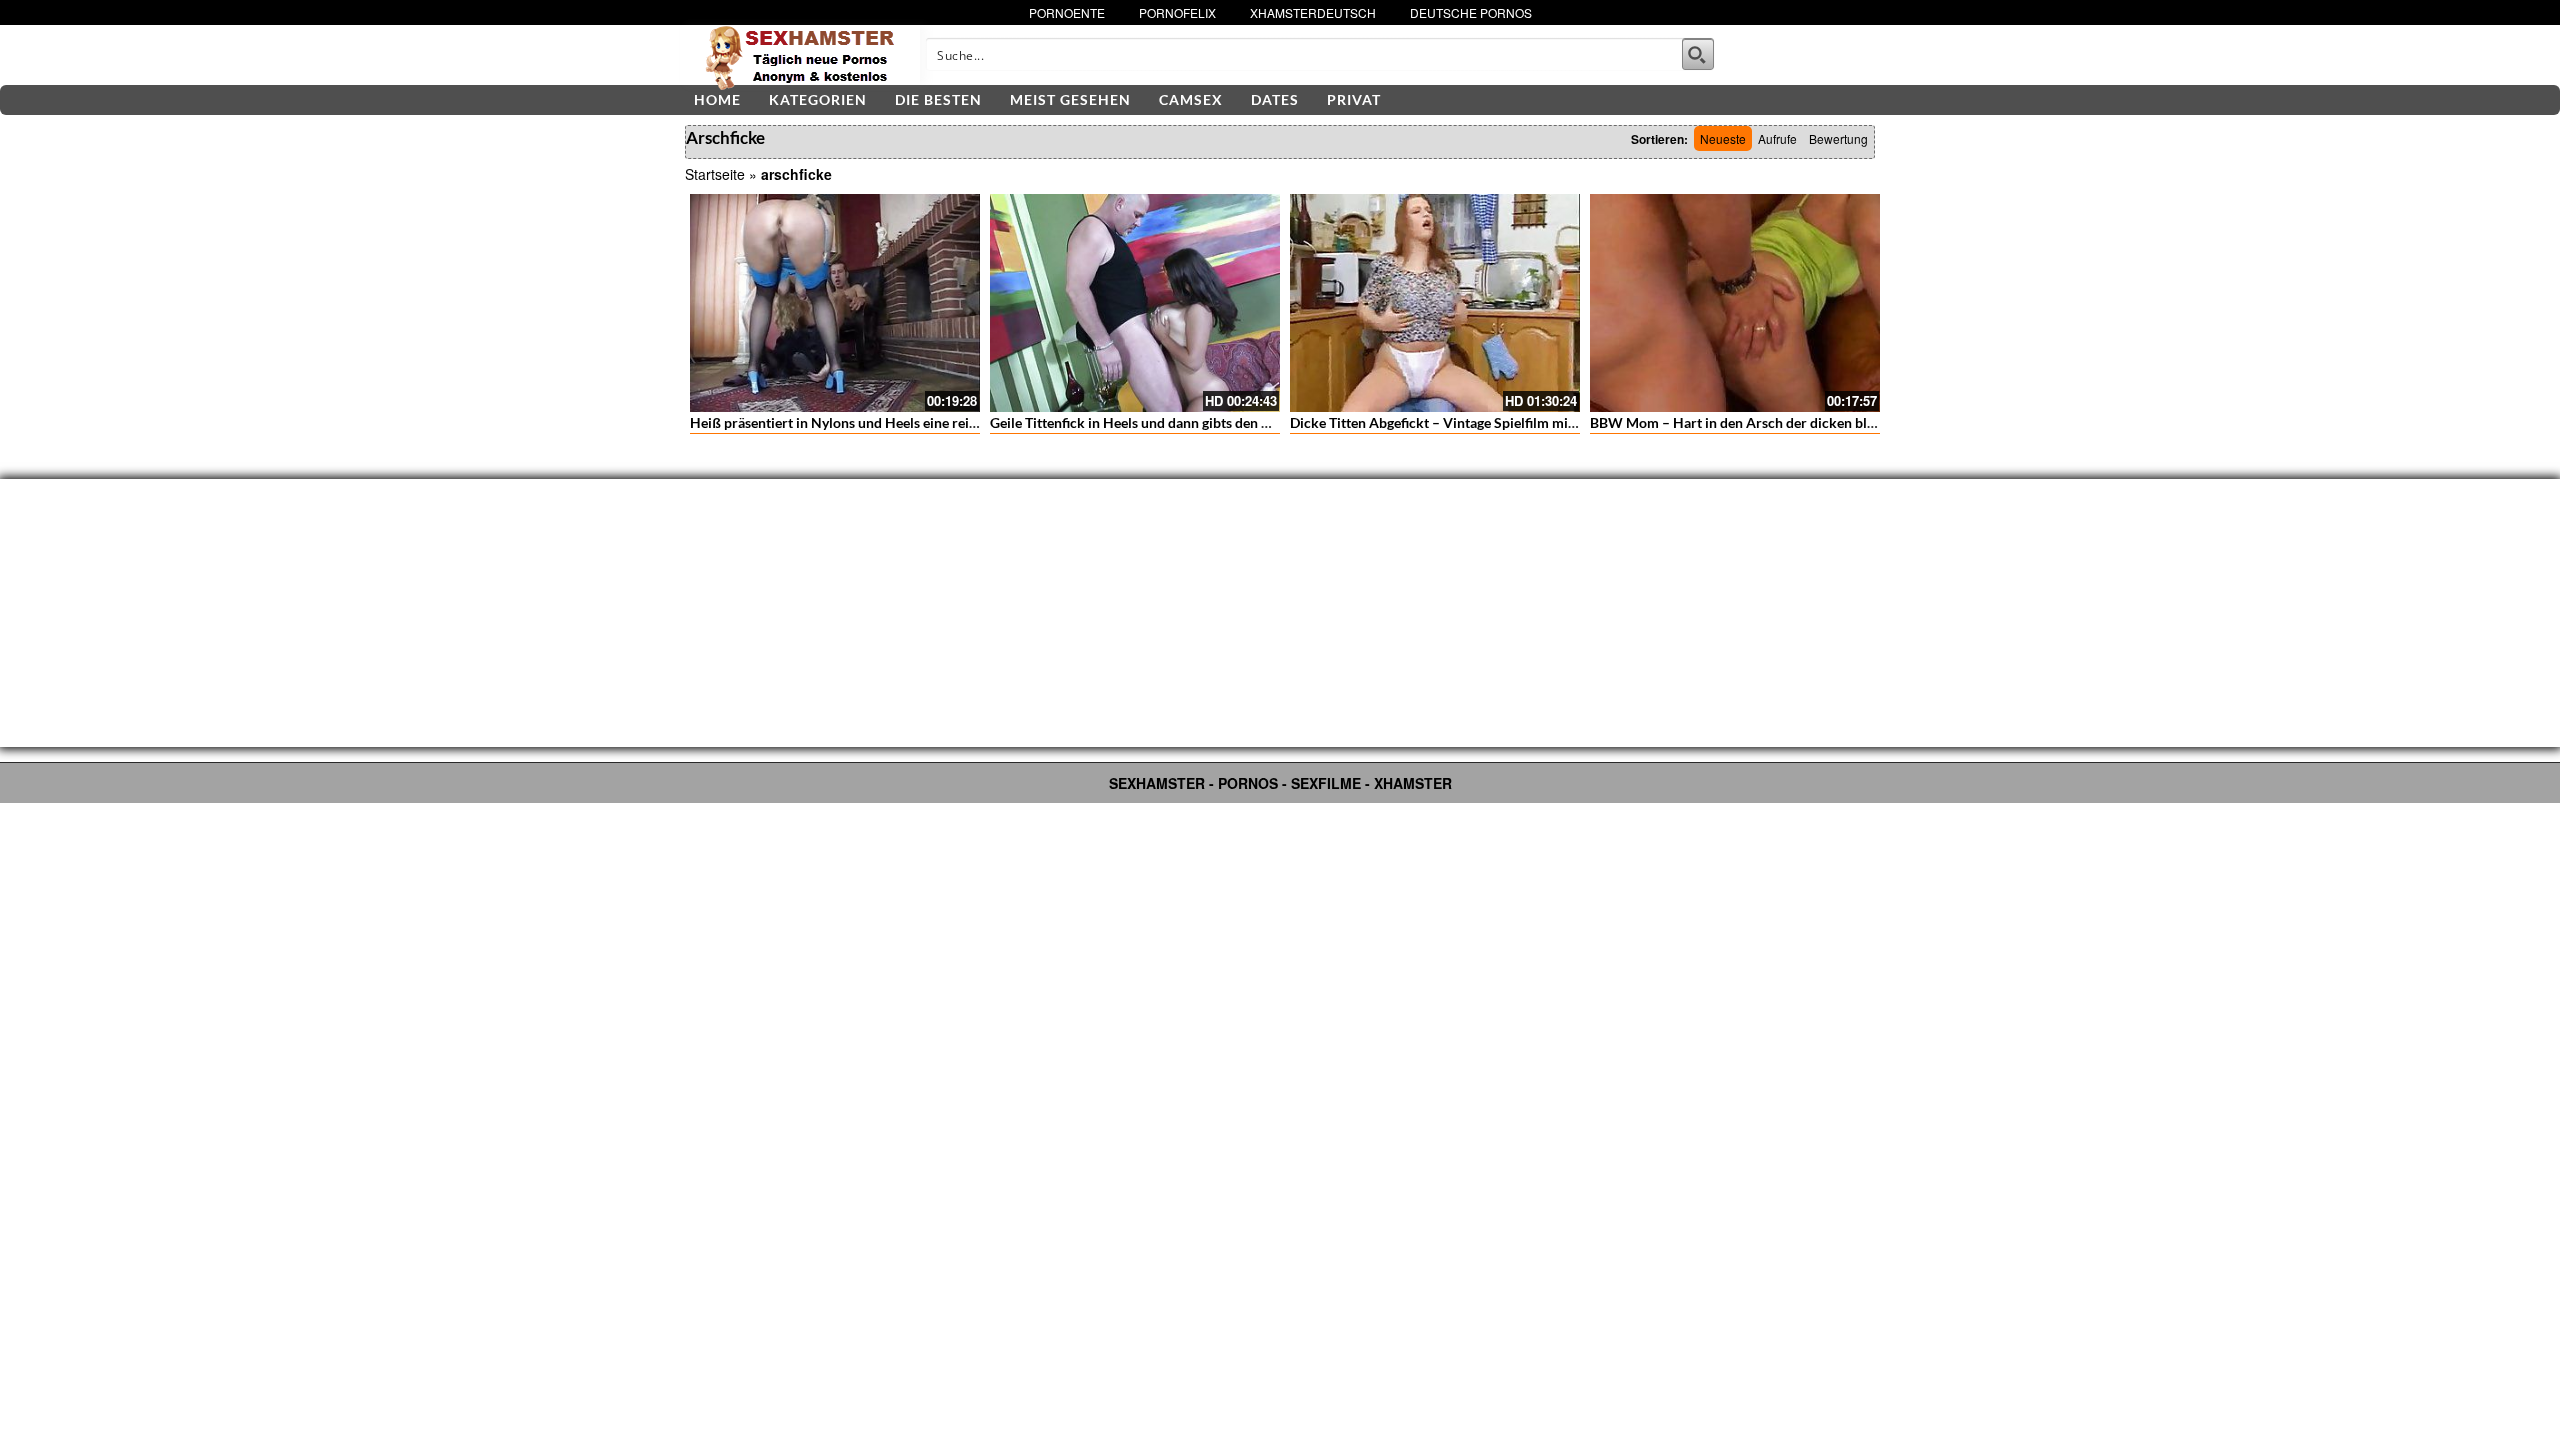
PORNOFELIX (1177, 12)
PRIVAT (1354, 99)
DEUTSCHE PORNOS (1471, 12)
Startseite (715, 174)
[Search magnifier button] (1698, 54)
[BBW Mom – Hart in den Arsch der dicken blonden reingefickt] (1735, 303)
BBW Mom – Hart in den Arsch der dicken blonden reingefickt (1783, 422)
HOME (717, 99)
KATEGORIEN (818, 99)
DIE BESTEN (938, 99)
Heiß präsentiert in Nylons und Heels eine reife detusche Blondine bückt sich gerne (947, 422)
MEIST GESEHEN (1070, 99)
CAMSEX (1191, 99)
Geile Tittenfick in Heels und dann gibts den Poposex (1152, 422)
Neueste (1723, 138)
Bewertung (1838, 138)
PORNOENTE (1067, 12)
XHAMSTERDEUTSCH (1313, 12)
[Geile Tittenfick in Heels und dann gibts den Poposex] (1135, 303)
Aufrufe (1777, 138)
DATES (1275, 99)
